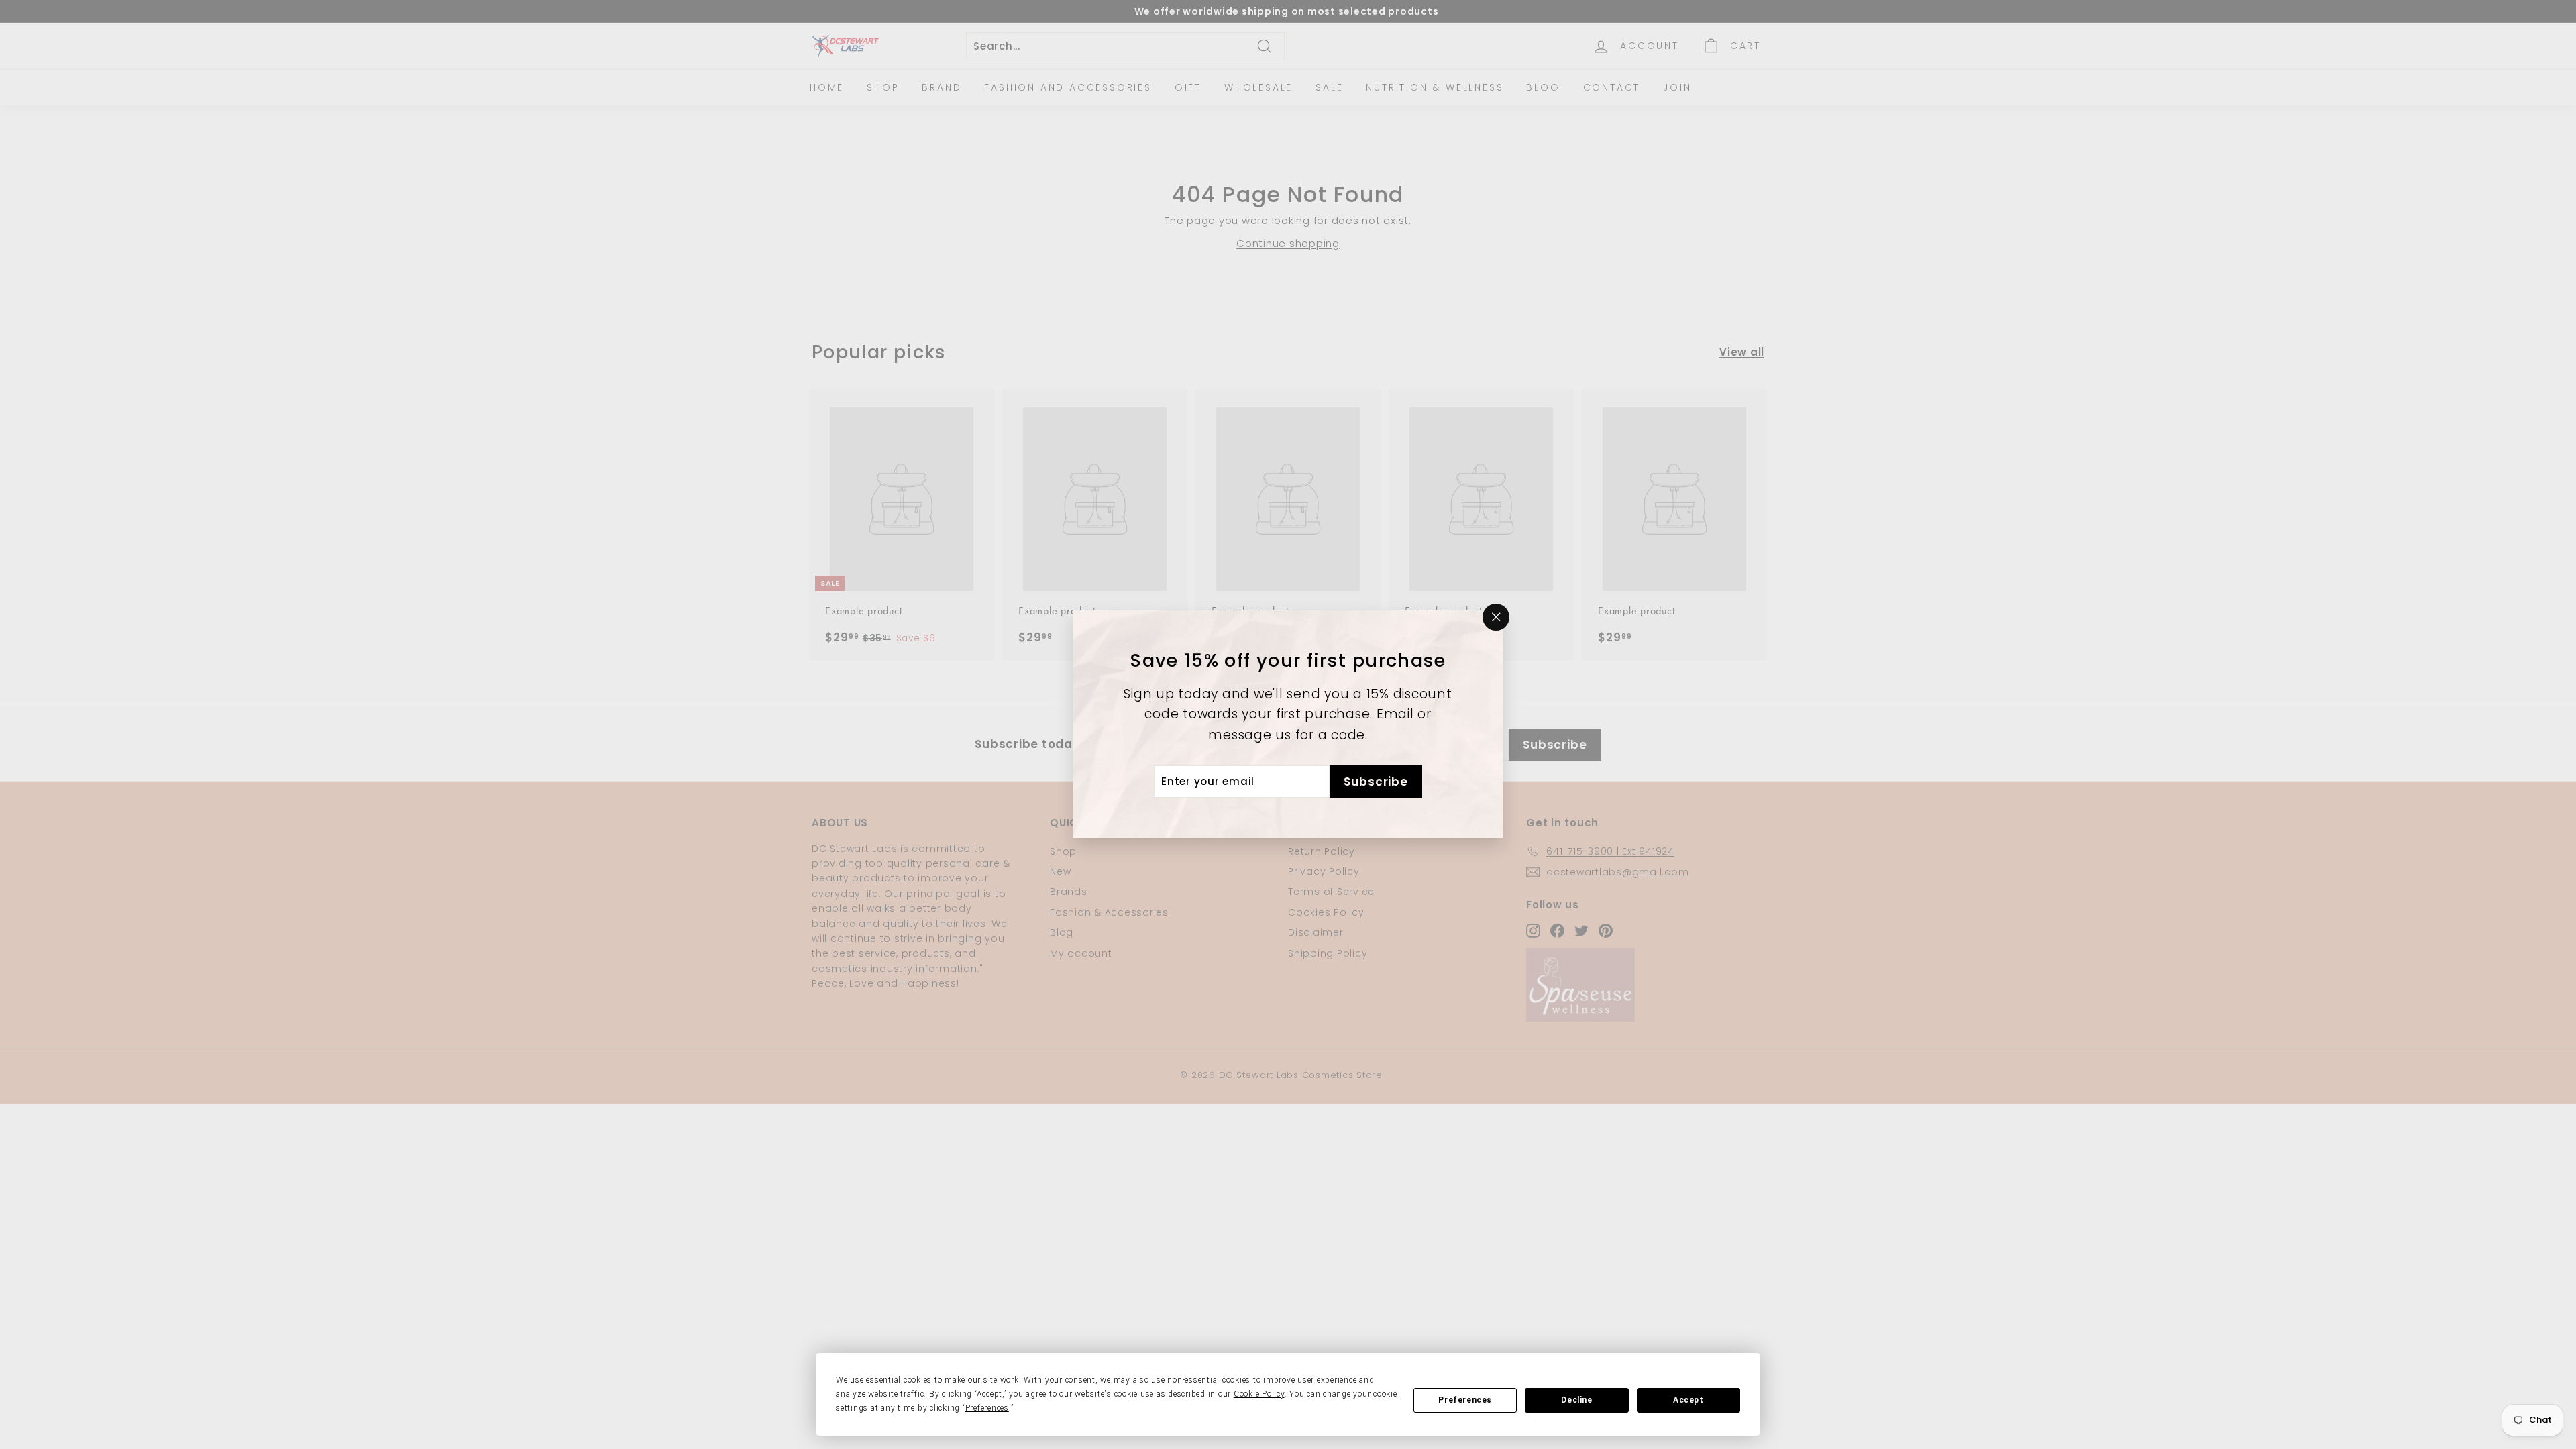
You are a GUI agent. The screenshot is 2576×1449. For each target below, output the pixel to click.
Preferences (1465, 1400)
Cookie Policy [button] (1259, 1394)
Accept (1688, 1400)
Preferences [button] (987, 1408)
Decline (1576, 1400)
